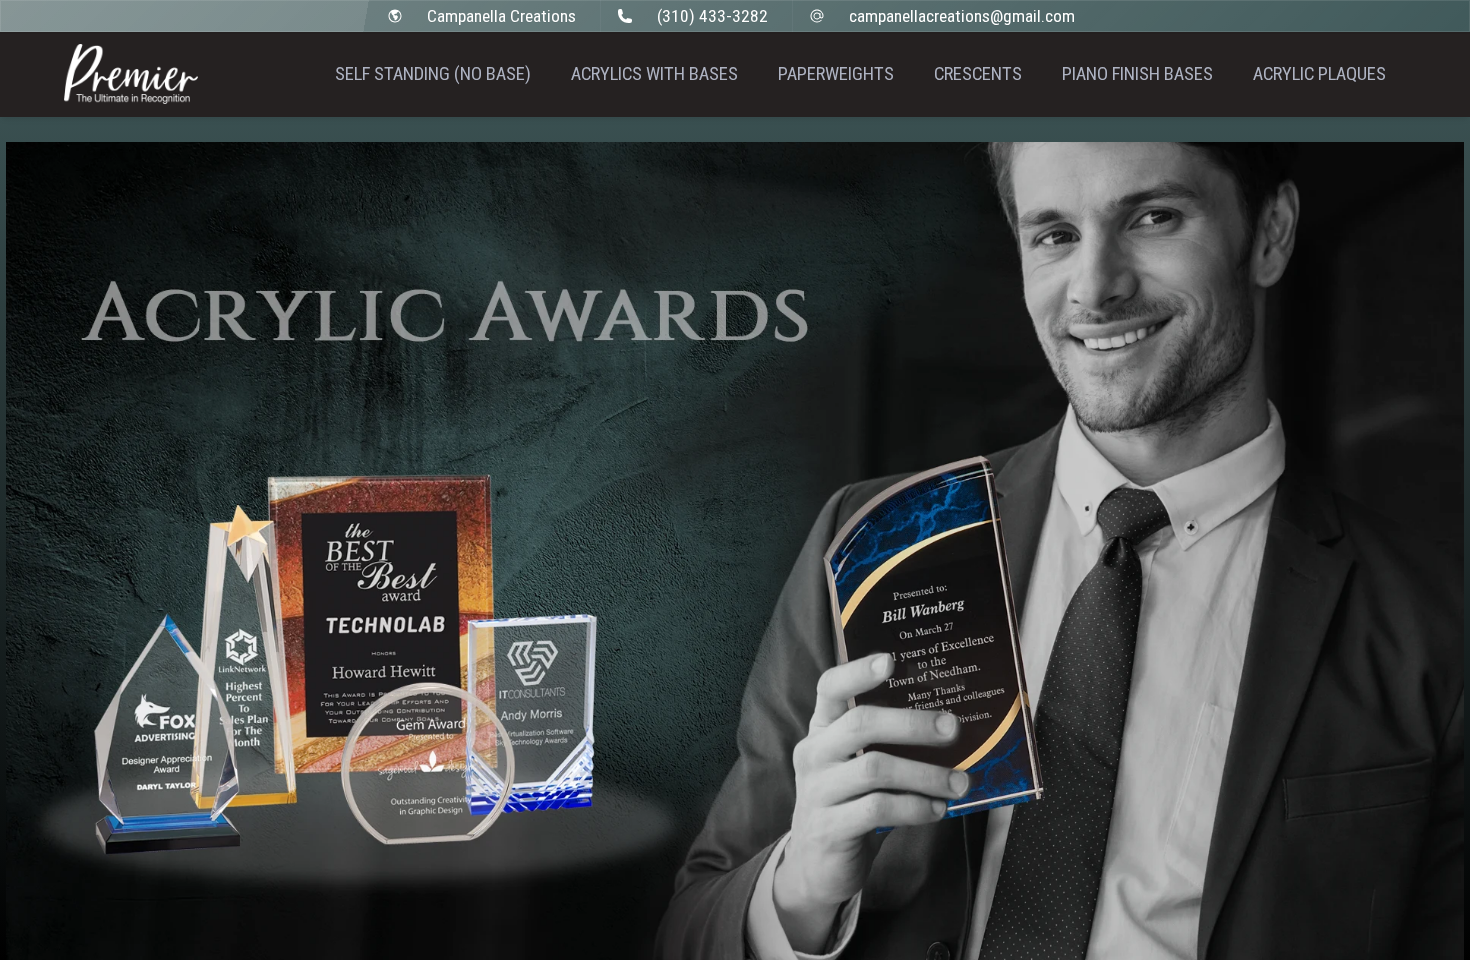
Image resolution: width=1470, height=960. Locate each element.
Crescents (978, 74)
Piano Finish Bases (1137, 74)
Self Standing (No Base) (433, 74)
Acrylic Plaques (1319, 74)
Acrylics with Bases (654, 74)
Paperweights (836, 74)
